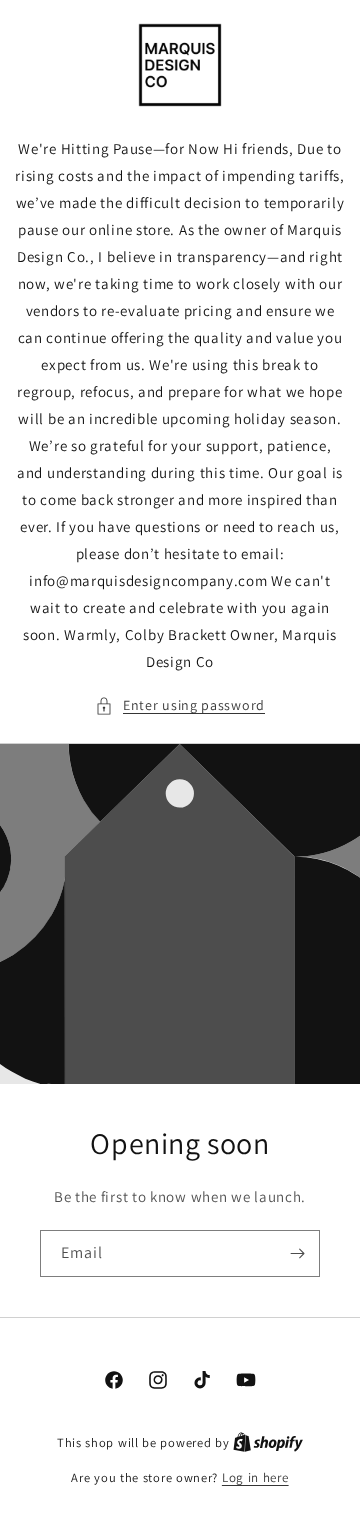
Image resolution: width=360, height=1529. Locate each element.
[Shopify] (268, 1442)
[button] (180, 705)
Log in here (255, 1477)
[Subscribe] (297, 1253)
